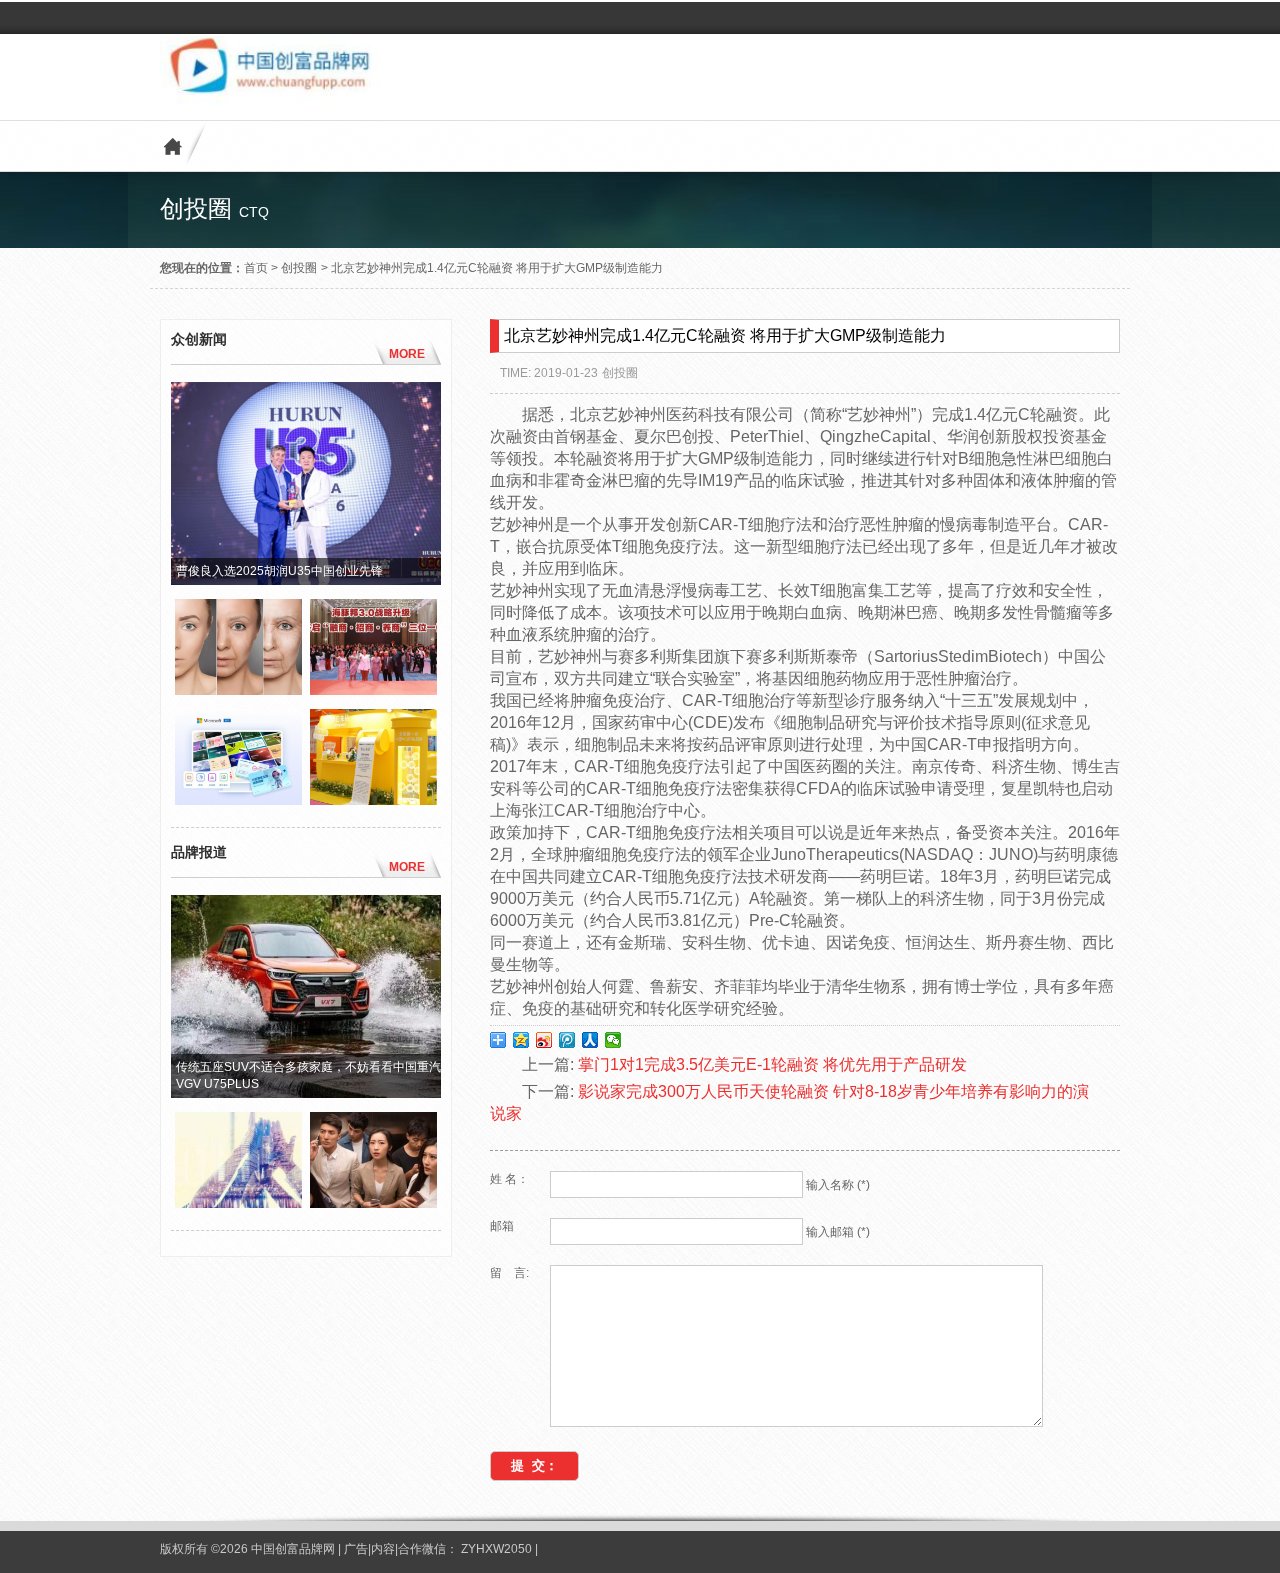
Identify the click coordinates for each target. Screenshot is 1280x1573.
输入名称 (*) (838, 1185)
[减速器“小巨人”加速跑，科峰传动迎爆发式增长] (238, 1203)
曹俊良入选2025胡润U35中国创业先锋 (279, 571)
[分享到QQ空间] (521, 1040)
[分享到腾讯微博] (567, 1040)
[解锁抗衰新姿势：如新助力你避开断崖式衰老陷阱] (238, 690)
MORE (407, 354)
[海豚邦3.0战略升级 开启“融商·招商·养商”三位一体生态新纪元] (373, 690)
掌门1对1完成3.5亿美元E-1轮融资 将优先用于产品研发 (772, 1064)
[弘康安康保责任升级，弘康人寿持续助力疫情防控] (373, 1203)
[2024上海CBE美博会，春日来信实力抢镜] (373, 800)
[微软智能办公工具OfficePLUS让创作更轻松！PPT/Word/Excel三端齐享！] (238, 800)
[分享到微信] (613, 1040)
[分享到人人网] (590, 1040)
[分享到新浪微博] (544, 1040)
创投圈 (299, 268)
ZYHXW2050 (498, 1549)
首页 (256, 268)
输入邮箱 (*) (838, 1232)
